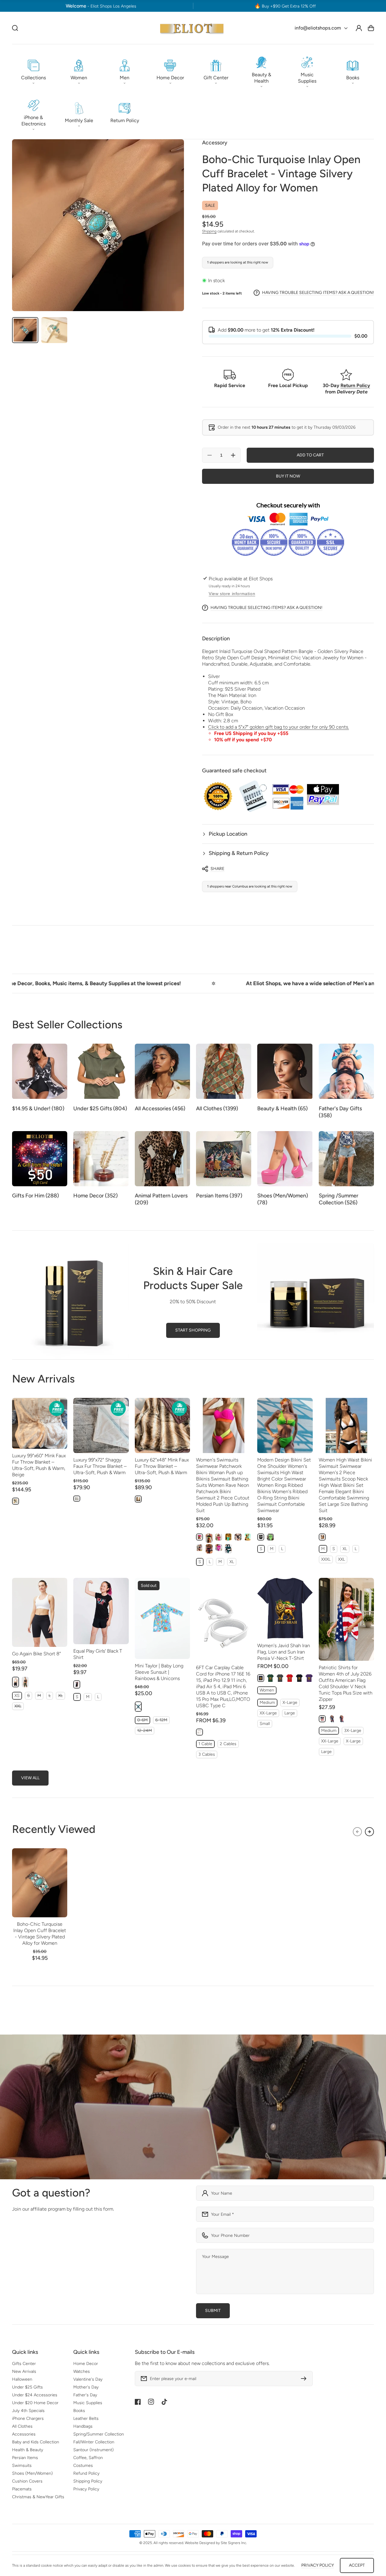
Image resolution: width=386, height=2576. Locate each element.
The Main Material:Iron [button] (232, 695)
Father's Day (85, 2395)
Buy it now (288, 476)
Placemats (22, 2489)
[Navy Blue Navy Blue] (261, 1678)
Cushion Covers (27, 2481)
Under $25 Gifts (27, 2387)
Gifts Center (24, 2364)
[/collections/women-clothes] (193, 2107)
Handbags (83, 2426)
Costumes (83, 2466)
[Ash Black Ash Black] (199, 1548)
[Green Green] (228, 1549)
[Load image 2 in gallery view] (54, 330)
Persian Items (25, 2458)
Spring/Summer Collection (99, 2434)
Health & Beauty (28, 2450)
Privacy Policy (86, 2489)
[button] (33, 70)
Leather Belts (86, 2418)
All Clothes (22, 2426)
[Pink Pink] (199, 1537)
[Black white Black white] (322, 1537)
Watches (82, 2371)
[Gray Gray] (77, 1499)
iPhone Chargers (28, 2418)
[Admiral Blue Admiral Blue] (248, 1537)
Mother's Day (86, 2387)
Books (79, 2411)
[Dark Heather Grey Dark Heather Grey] (280, 1678)
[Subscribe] (305, 2379)
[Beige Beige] (16, 1501)
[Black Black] (209, 1538)
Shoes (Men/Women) (32, 2473)
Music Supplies (88, 2403)
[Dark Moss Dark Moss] (25, 1682)
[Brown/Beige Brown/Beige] (138, 1499)
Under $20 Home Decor (35, 2403)
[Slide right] (369, 1832)
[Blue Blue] (228, 1537)
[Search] (15, 28)
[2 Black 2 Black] (238, 1537)
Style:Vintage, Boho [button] (230, 702)
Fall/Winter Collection (94, 2442)
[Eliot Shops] (192, 28)
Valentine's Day (88, 2379)
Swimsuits (22, 2466)
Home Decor (86, 2364)
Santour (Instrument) (93, 2450)
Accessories (24, 2434)
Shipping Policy (88, 2481)
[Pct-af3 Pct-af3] (342, 1719)
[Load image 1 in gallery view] (25, 330)
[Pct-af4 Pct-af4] (322, 1719)
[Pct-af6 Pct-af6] (332, 1719)
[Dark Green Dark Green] (270, 1678)
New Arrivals (24, 2371)
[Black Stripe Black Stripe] (209, 1549)
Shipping (209, 231)
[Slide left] (357, 1832)
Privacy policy (318, 2565)
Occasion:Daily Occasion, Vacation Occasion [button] (256, 708)
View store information (232, 594)
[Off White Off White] (199, 1732)
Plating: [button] (234, 689)
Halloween (22, 2379)
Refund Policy (86, 2473)
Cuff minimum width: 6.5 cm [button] (238, 683)
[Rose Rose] (219, 1548)
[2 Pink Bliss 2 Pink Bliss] (219, 1537)
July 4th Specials (28, 2411)
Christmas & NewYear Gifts (38, 2497)
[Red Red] (290, 1678)
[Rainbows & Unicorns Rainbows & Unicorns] (138, 1707)
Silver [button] (214, 676)
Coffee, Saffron (88, 2458)
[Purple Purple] (309, 1678)
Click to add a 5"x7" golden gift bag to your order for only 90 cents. (278, 727)
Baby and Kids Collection (36, 2442)
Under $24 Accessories (35, 2395)
